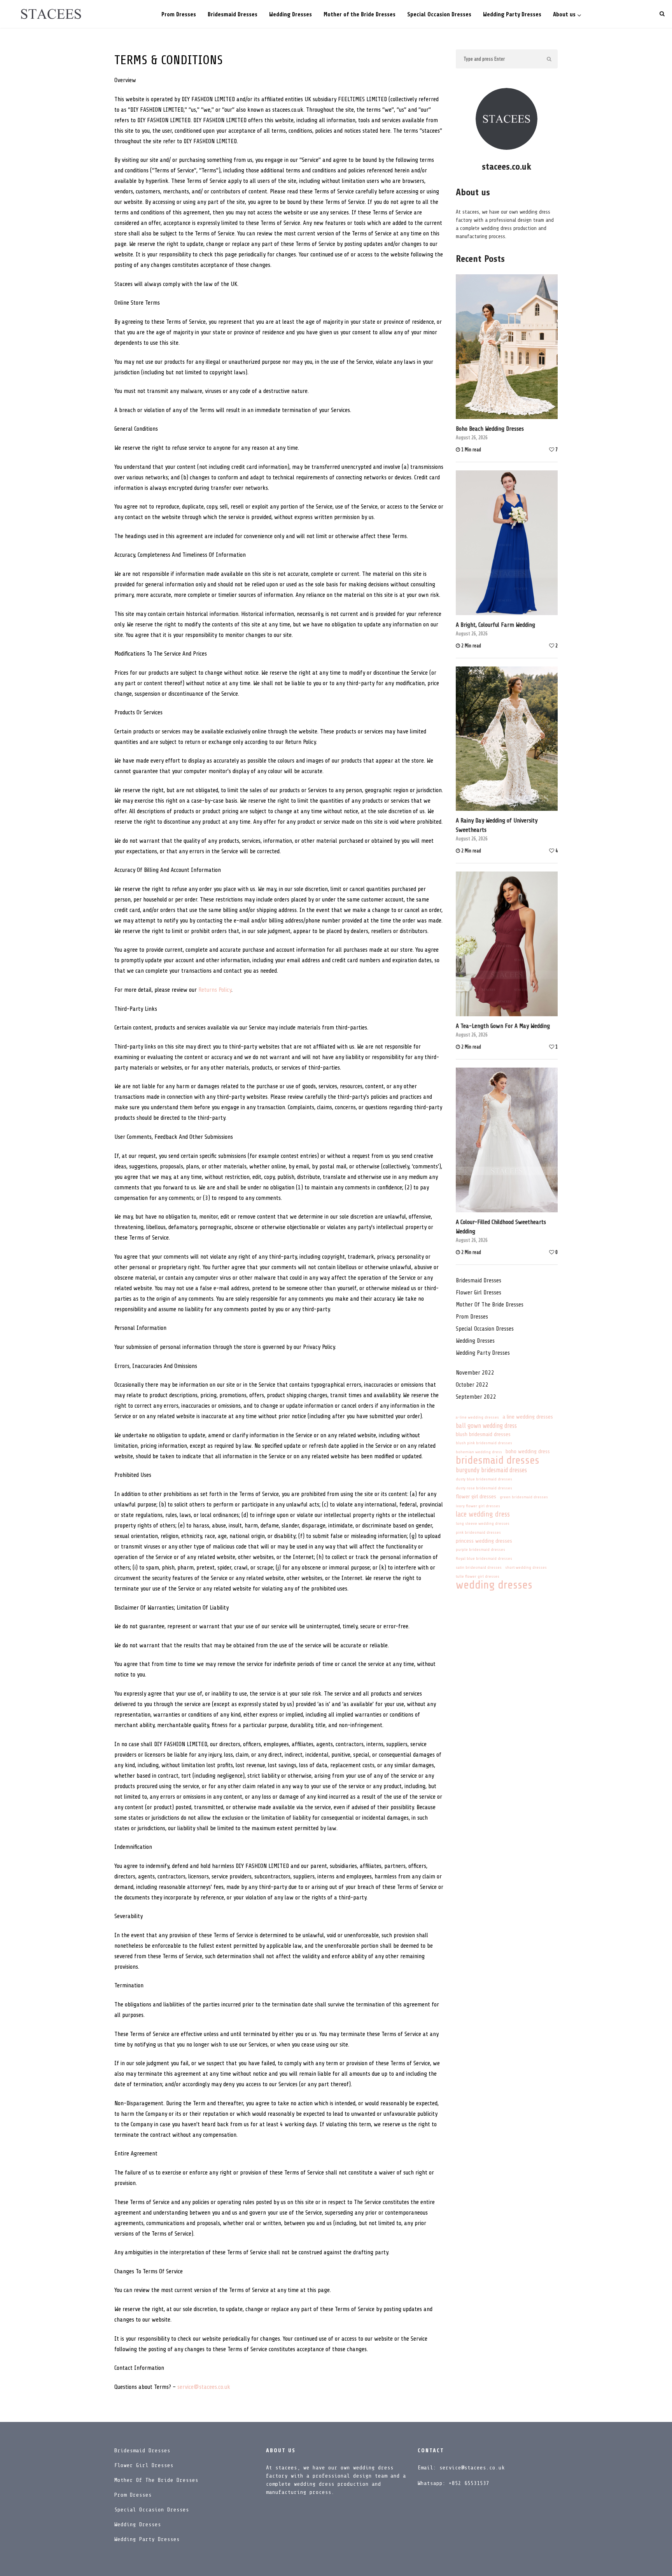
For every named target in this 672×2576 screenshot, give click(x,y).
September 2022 (476, 1397)
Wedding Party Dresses (512, 15)
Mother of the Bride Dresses (360, 15)
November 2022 (475, 1373)
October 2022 (472, 1385)
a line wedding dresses (528, 1417)
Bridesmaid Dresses (233, 15)
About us (564, 15)
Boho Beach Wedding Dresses (490, 429)
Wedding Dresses (290, 15)
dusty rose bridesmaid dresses (484, 1488)
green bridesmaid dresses (524, 1497)
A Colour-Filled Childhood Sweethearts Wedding (501, 1227)
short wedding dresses (526, 1568)
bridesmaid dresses (498, 1460)
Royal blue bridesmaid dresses (484, 1559)
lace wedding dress (483, 1514)
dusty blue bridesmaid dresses (484, 1479)
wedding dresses (494, 1585)
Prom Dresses (179, 15)
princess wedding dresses (484, 1541)
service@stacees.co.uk (204, 2387)
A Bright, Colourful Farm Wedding (495, 625)
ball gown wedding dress (486, 1426)
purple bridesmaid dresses (480, 1550)
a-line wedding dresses (477, 1417)
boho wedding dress (528, 1451)
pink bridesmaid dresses (478, 1533)
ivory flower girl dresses (478, 1506)
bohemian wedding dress (479, 1452)
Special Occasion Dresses (439, 15)
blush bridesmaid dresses (483, 1434)
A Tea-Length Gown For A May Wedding (503, 1026)
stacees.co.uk (507, 167)
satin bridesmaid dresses (479, 1568)
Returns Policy (215, 990)
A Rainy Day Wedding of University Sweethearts (497, 825)
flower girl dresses (479, 1292)
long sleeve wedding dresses (483, 1524)
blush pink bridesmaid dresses (484, 1443)
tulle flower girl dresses (478, 1576)
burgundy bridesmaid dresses (491, 1470)
